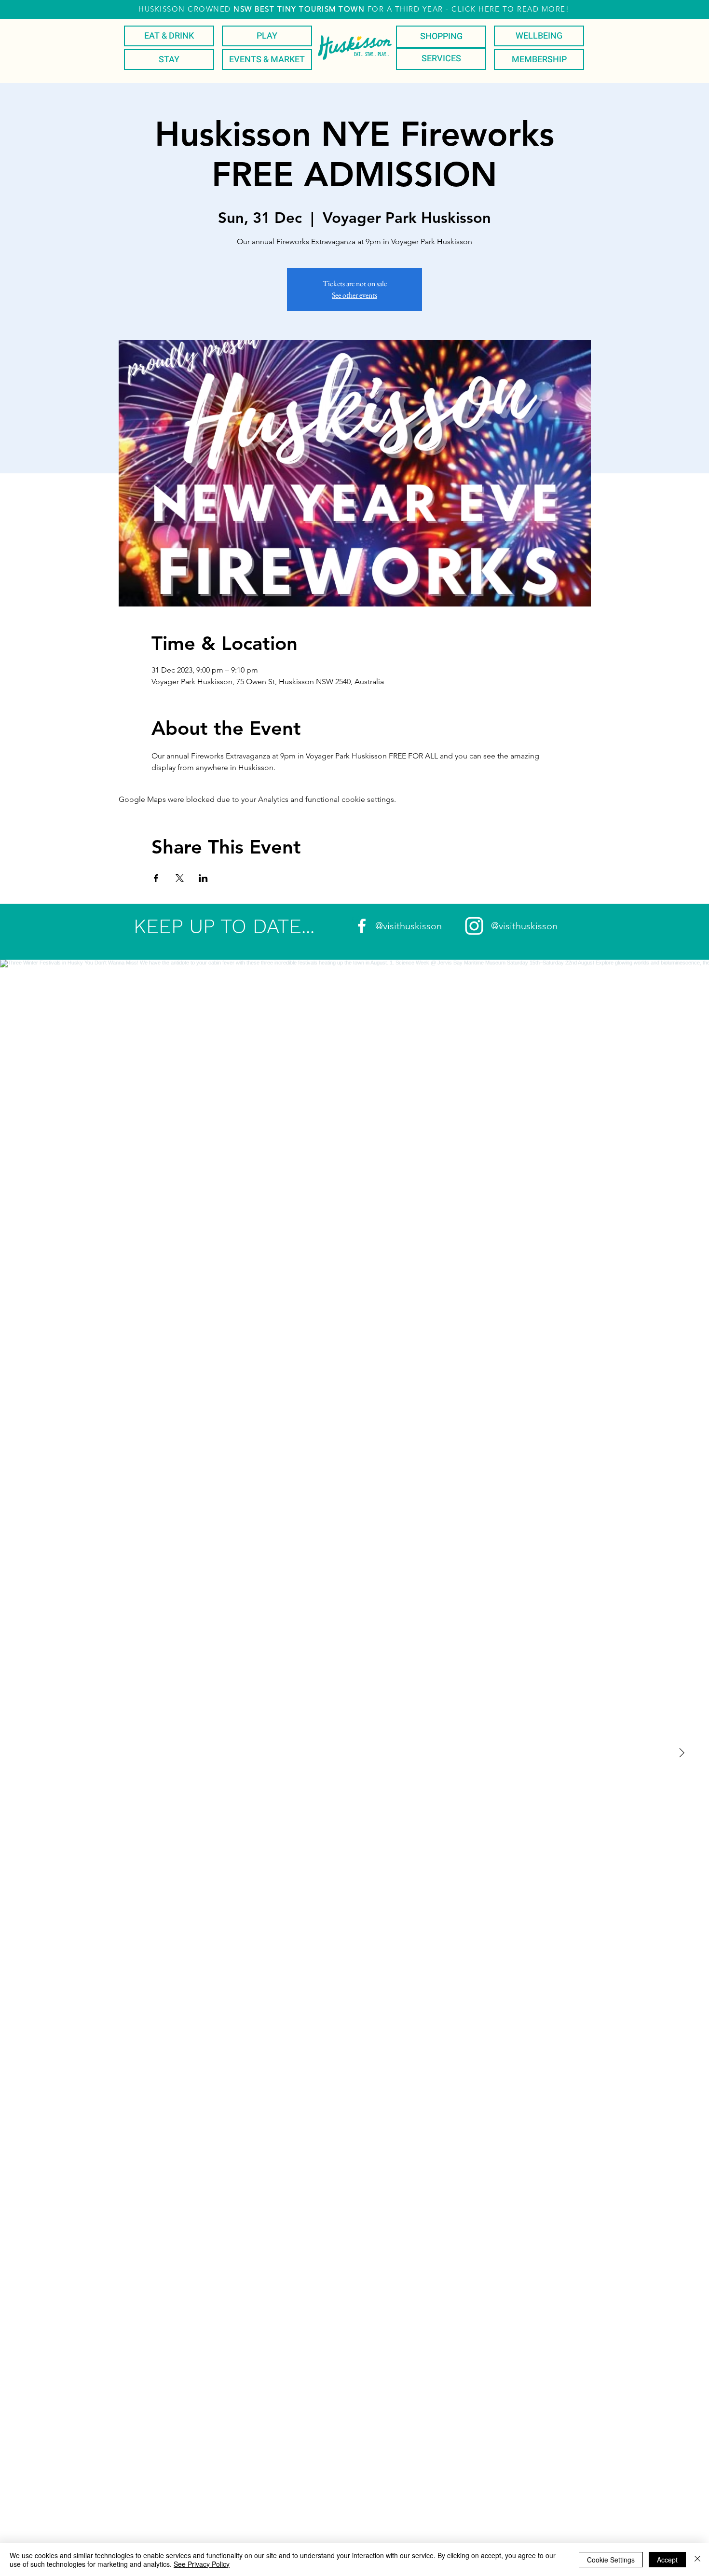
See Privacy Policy (202, 2564)
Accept (667, 2560)
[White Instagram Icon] (474, 926)
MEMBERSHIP (539, 60)
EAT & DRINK (169, 36)
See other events (354, 295)
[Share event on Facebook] (156, 878)
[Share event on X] (180, 878)
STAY (169, 60)
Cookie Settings (611, 2560)
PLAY (267, 36)
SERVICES (441, 59)
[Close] (697, 2560)
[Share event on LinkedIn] (203, 878)
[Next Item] (682, 1753)
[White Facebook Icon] (362, 926)
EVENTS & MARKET (267, 60)
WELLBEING (539, 36)
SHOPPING (441, 36)
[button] (354, 9)
